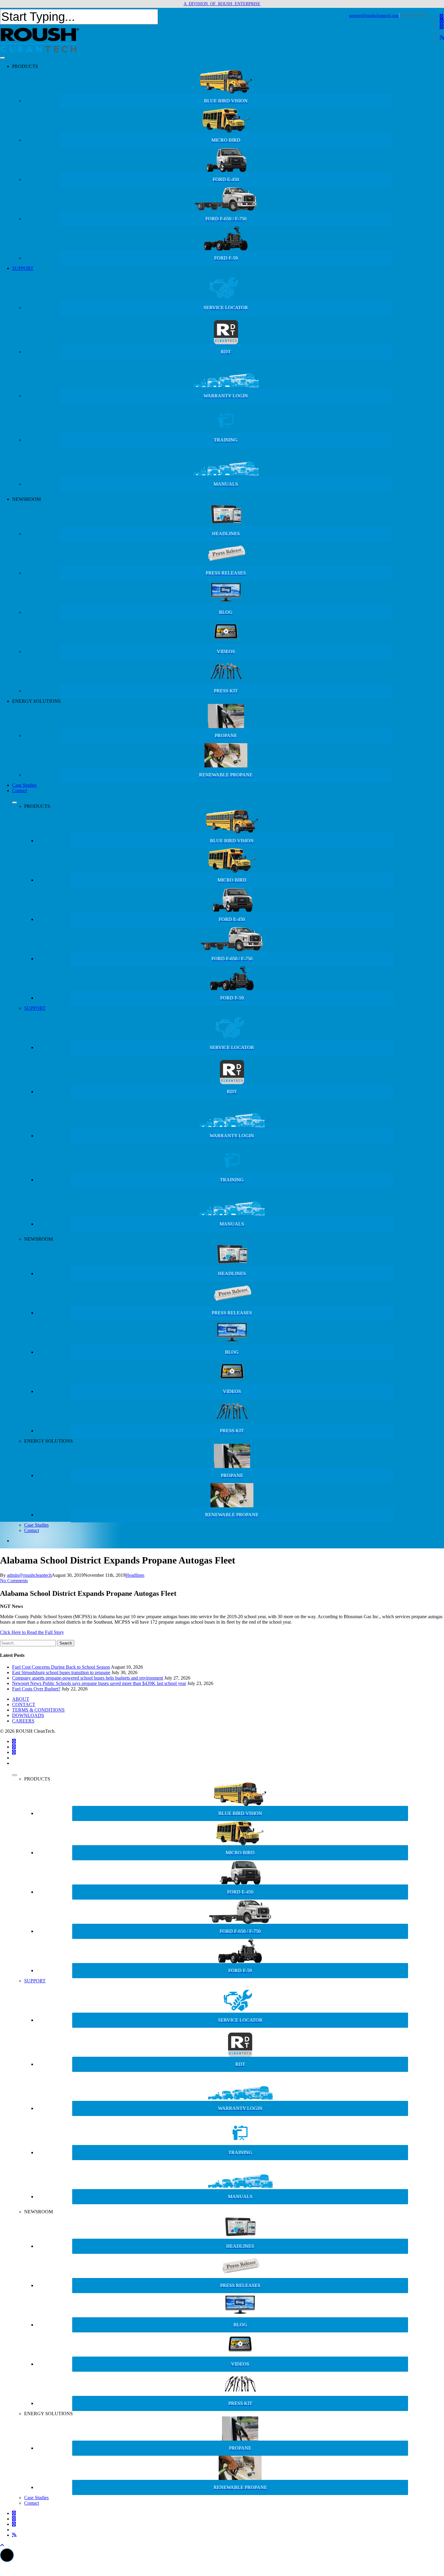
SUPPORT (23, 268)
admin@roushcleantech (29, 1575)
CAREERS (23, 1721)
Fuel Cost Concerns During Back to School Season (61, 1667)
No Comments (14, 1581)
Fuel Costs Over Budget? (36, 1689)
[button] (7, 2555)
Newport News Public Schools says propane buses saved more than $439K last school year (99, 1683)
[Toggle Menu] (2, 58)
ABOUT (21, 1699)
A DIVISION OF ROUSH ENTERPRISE (222, 4)
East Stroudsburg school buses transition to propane (61, 1672)
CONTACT (24, 1704)
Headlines (135, 1575)
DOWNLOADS (28, 1715)
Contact (19, 791)
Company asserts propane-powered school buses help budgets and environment (88, 1678)
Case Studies (24, 785)
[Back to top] (2, 2545)
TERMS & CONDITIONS (38, 1710)
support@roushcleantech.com (374, 16)
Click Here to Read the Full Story (32, 1632)
